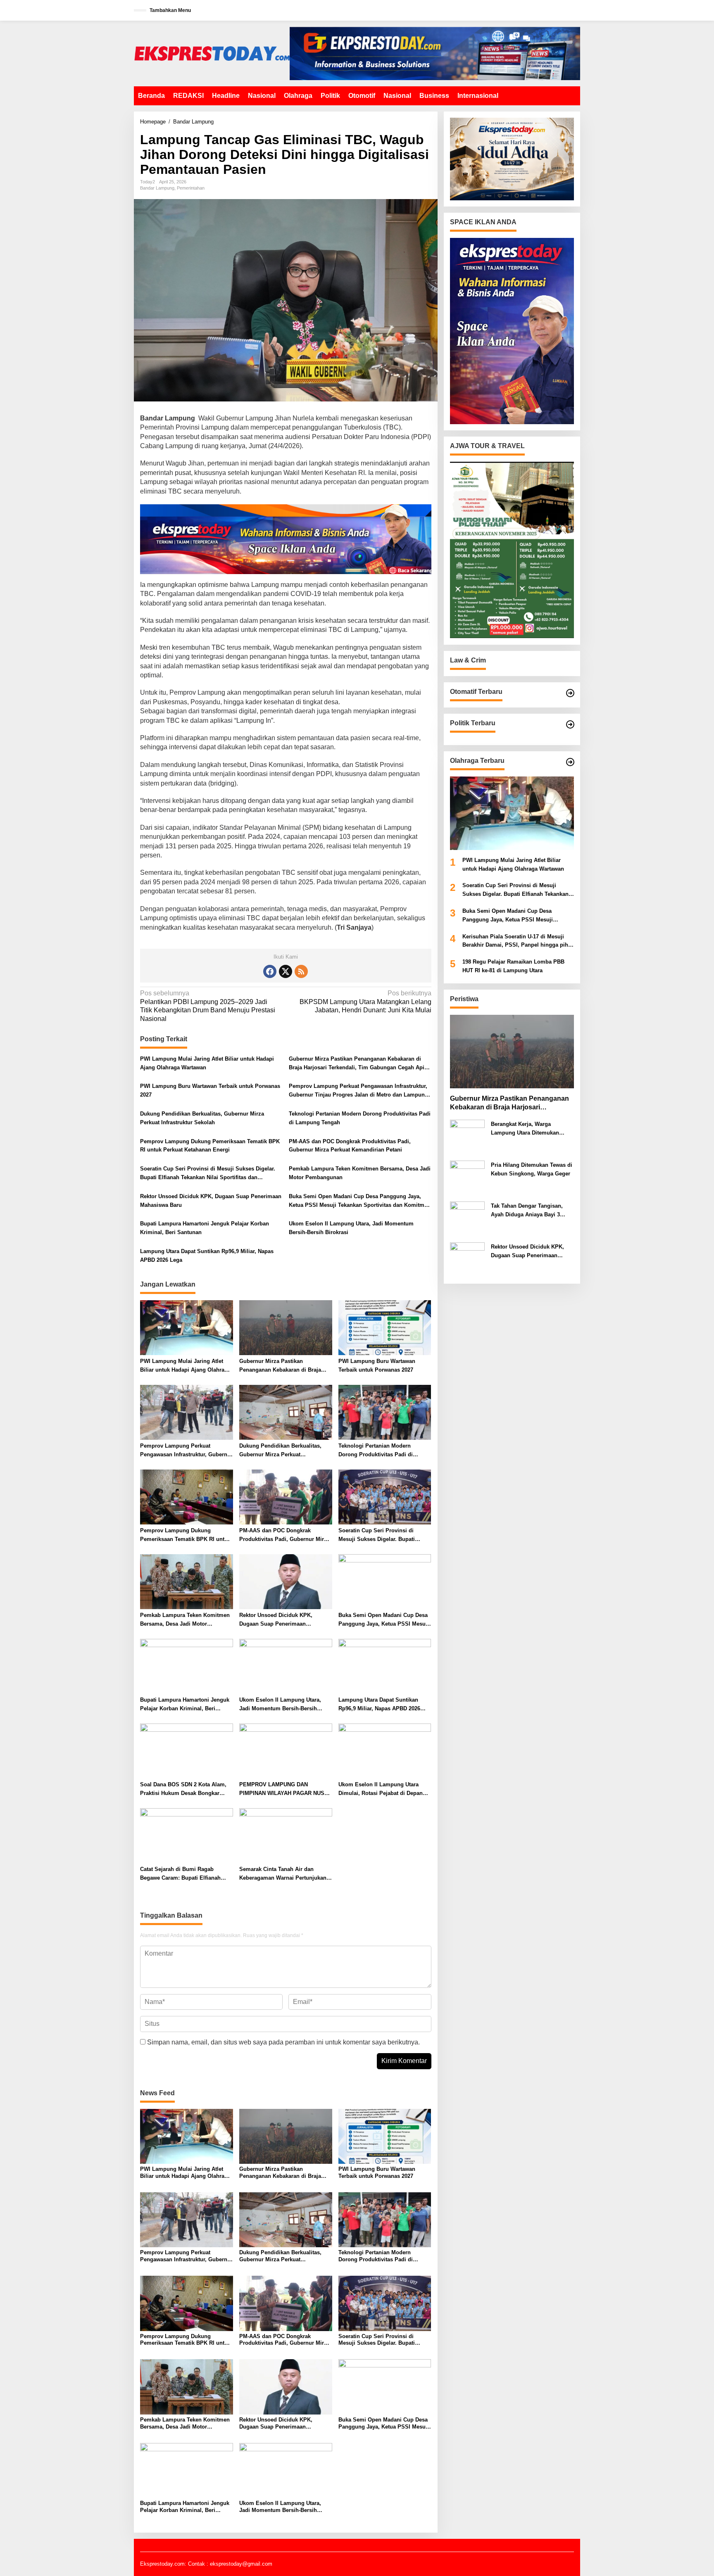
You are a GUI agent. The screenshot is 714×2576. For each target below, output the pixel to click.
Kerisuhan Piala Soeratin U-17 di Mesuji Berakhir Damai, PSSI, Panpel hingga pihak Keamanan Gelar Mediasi (518, 941)
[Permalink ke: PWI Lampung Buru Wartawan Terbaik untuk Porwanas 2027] (385, 1327)
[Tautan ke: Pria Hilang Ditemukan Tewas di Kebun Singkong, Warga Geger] (467, 1178)
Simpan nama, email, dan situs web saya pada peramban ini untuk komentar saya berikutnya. (283, 2042)
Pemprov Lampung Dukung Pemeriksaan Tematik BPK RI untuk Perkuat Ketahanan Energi (210, 1146)
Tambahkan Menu (170, 10)
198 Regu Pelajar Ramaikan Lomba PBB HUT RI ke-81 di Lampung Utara (513, 966)
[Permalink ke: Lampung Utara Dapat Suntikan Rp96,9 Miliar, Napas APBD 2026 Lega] (385, 1666)
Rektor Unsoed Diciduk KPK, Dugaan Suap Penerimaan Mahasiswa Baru (211, 1201)
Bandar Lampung (157, 188)
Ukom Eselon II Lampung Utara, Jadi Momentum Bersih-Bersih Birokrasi (351, 1228)
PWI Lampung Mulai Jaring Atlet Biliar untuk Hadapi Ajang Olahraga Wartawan (207, 1063)
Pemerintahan (191, 188)
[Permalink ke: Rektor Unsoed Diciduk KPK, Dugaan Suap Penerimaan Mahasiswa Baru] (286, 1581)
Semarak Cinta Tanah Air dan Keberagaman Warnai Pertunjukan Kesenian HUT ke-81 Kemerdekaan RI (283, 1874)
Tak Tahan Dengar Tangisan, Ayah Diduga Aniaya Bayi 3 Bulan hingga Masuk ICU (527, 1211)
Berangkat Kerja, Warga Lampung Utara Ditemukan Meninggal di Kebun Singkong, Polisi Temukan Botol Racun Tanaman (531, 1129)
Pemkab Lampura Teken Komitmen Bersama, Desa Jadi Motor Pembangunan (360, 1173)
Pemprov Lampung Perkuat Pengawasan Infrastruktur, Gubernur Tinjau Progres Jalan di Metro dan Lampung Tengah (358, 1091)
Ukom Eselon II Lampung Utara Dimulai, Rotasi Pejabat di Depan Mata (381, 1790)
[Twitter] (286, 971)
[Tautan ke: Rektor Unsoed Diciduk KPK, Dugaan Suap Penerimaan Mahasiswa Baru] (467, 1260)
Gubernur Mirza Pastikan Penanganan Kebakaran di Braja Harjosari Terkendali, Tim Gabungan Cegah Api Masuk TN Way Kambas (357, 1064)
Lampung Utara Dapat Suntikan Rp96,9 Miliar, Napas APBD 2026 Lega (207, 1256)
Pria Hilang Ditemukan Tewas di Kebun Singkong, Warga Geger (532, 1169)
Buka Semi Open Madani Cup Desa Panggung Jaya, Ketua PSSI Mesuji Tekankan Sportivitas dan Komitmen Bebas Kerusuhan (360, 1201)
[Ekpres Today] (212, 53)
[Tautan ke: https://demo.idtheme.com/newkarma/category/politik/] (570, 724)
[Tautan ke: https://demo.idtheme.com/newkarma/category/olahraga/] (570, 762)
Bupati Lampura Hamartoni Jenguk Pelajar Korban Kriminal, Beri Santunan (205, 1228)
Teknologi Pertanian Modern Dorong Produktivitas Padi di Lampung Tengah (360, 1118)
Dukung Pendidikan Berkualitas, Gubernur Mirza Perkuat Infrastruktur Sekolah (202, 1118)
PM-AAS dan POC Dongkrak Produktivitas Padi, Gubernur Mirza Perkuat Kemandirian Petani (350, 1146)
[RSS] (301, 971)
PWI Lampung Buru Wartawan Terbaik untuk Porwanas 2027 (210, 1090)
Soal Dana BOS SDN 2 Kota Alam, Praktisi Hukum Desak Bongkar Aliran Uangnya (183, 1790)
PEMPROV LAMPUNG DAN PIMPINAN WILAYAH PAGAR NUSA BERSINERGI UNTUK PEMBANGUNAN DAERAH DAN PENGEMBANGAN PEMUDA (284, 1790)
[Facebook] (270, 971)
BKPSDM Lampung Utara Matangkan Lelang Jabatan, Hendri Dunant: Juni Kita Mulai (365, 1002)
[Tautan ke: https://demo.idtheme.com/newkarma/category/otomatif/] (570, 693)
